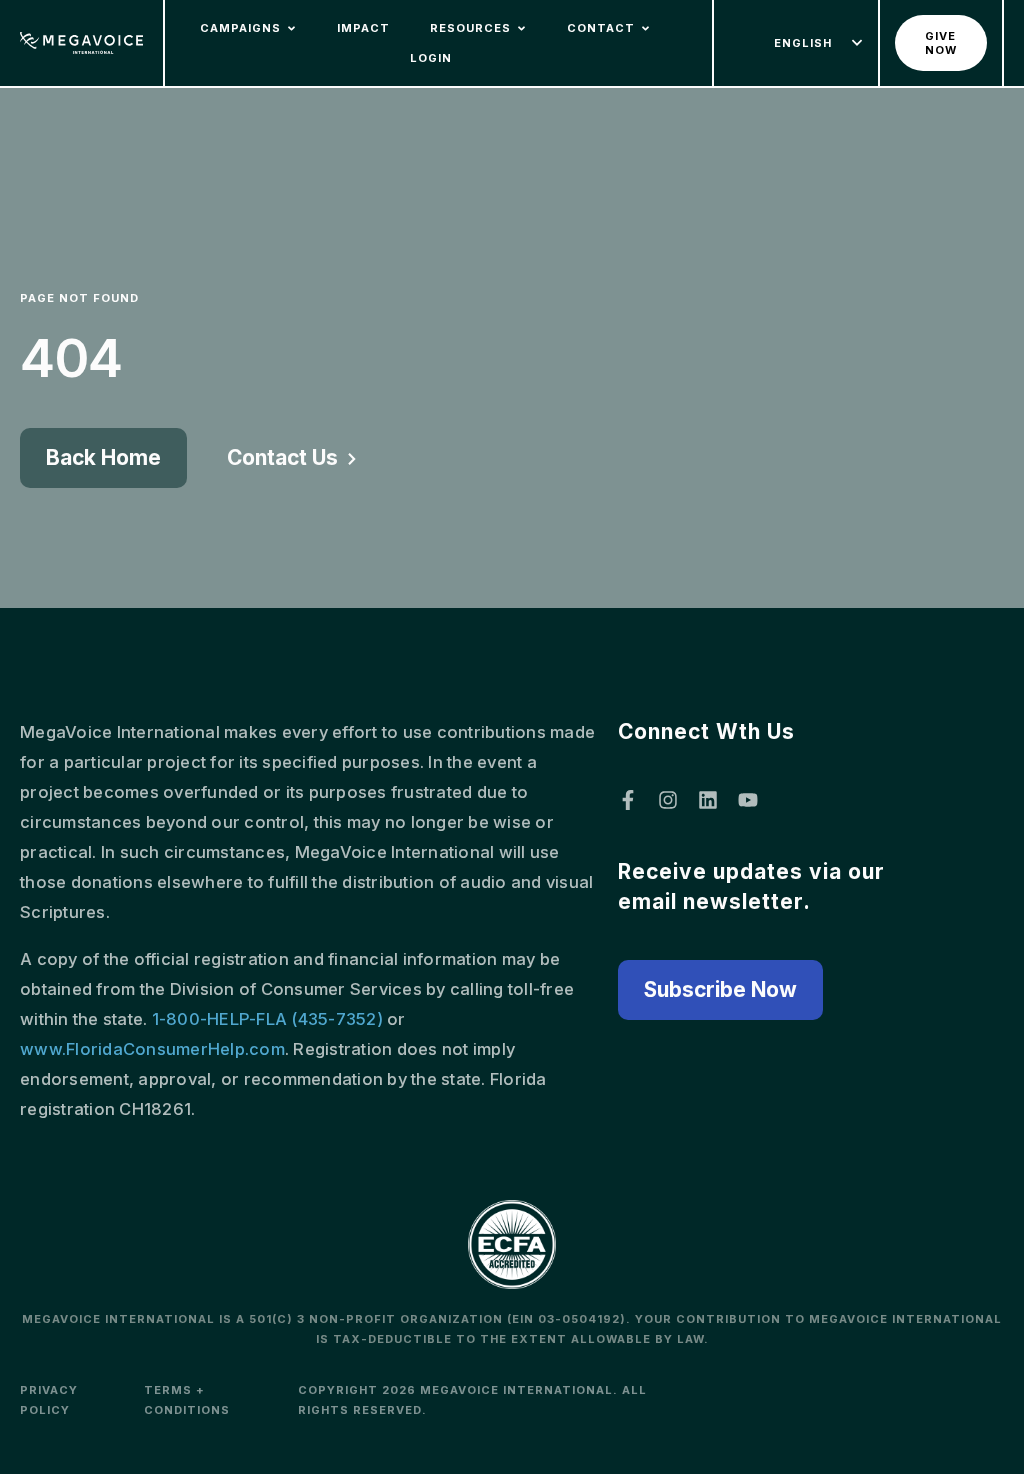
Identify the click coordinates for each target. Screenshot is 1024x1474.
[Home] (81, 43)
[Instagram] (668, 800)
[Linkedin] (708, 800)
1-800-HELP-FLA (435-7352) (267, 1019)
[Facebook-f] (628, 800)
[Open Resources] (521, 28)
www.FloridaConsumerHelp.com (152, 1049)
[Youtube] (748, 800)
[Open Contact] (645, 28)
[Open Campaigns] (291, 28)
